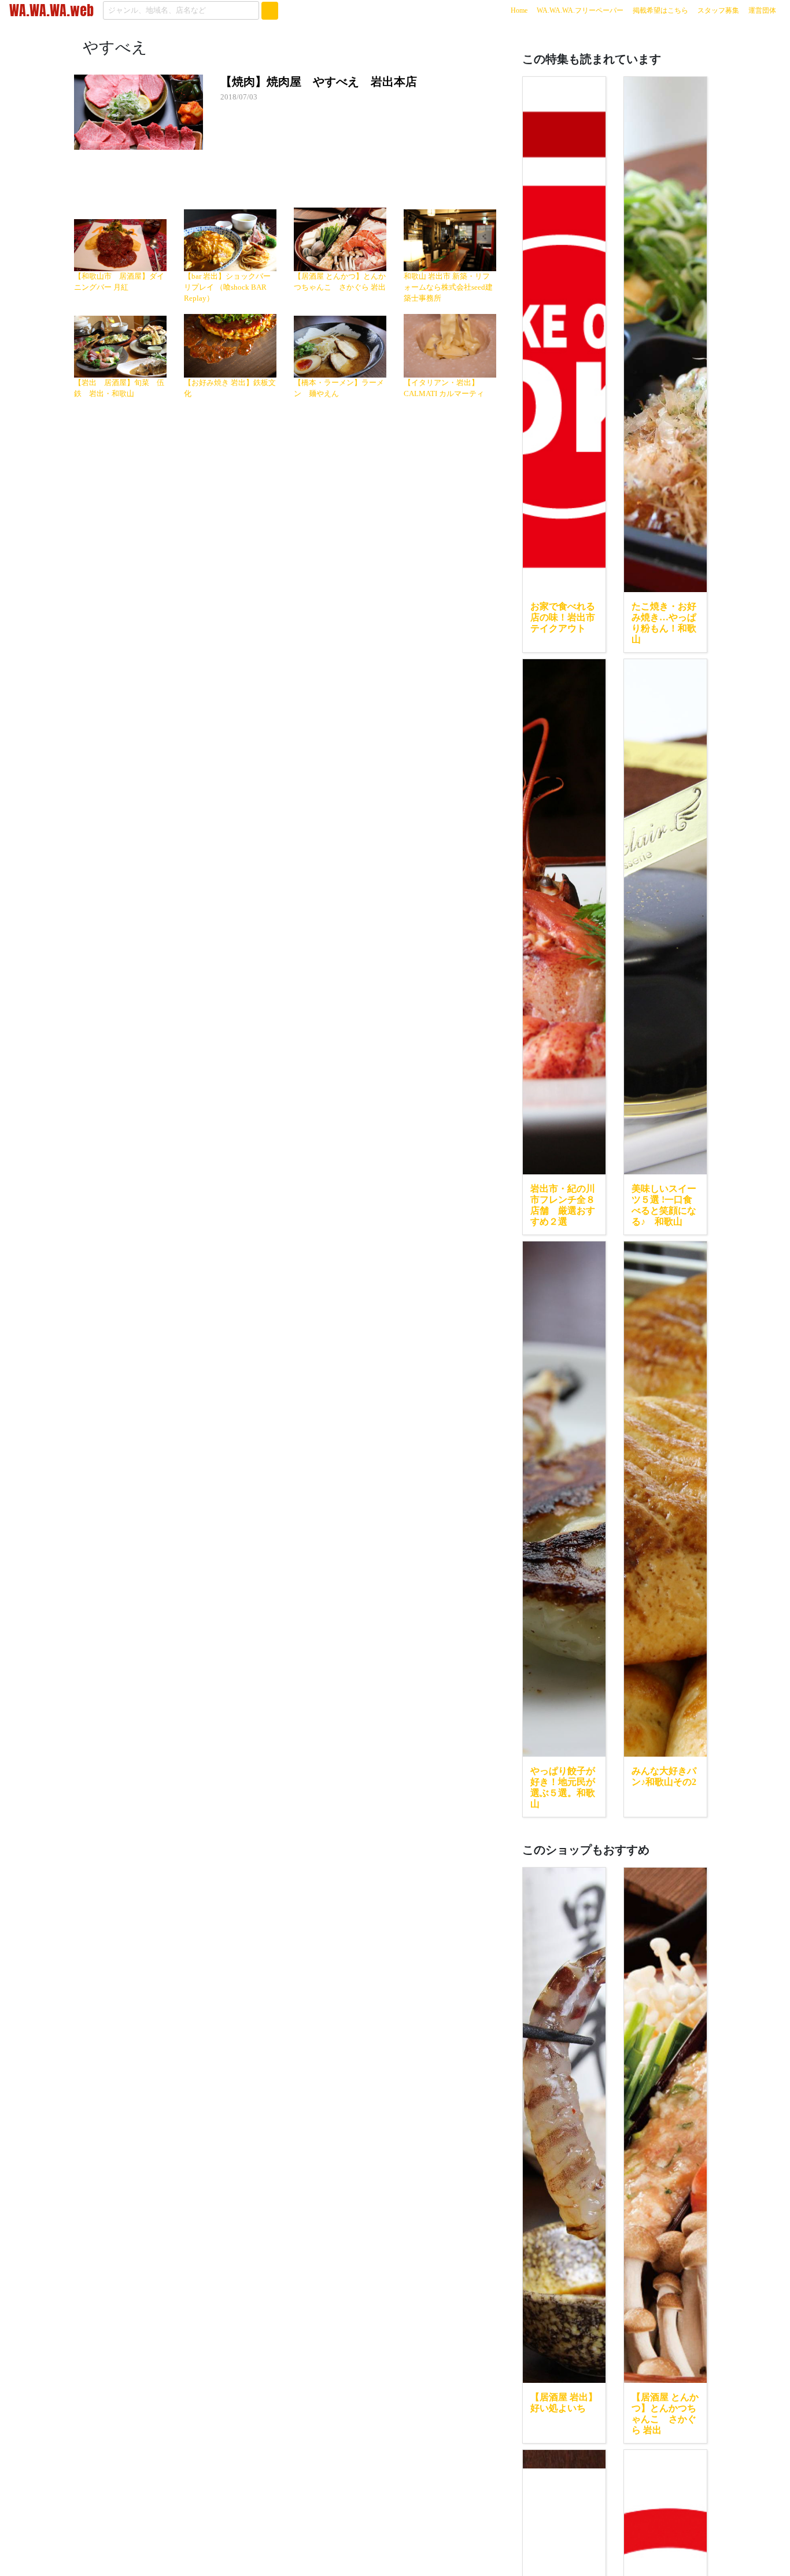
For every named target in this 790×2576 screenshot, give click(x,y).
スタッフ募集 (718, 10)
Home (521, 10)
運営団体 (762, 10)
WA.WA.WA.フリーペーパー (580, 10)
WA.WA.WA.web (51, 10)
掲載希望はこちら (660, 10)
